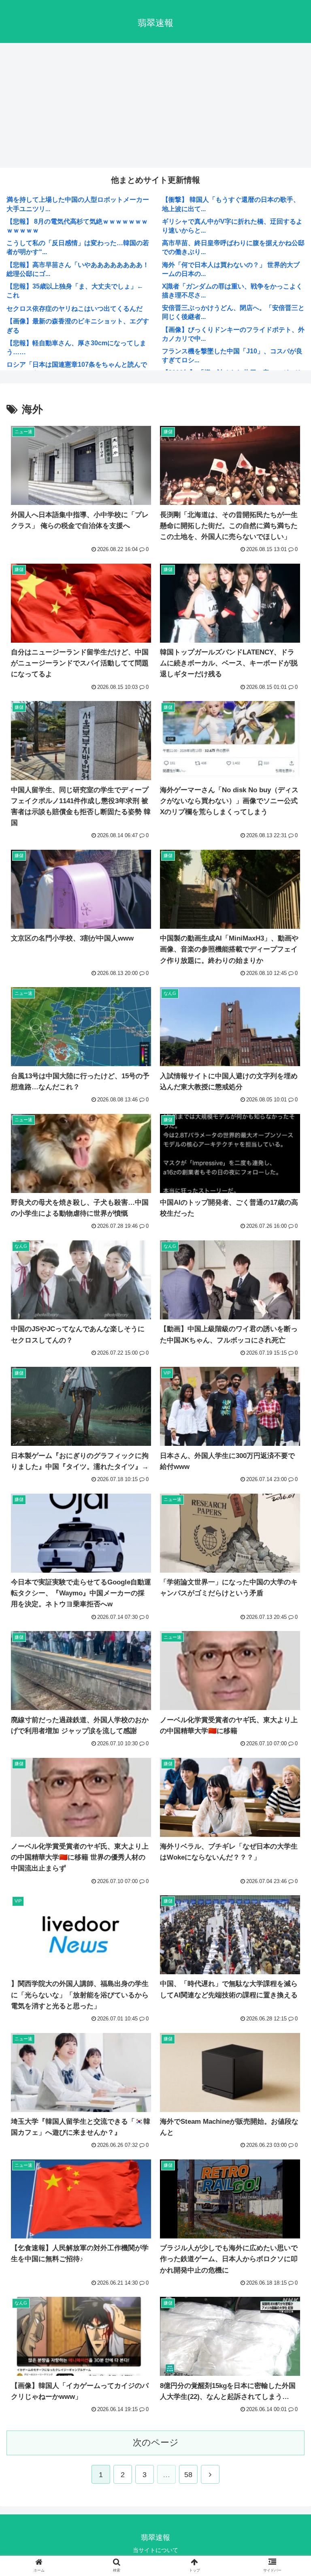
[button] (287, 1648)
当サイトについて (155, 2550)
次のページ (156, 2442)
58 (188, 2475)
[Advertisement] (155, 107)
